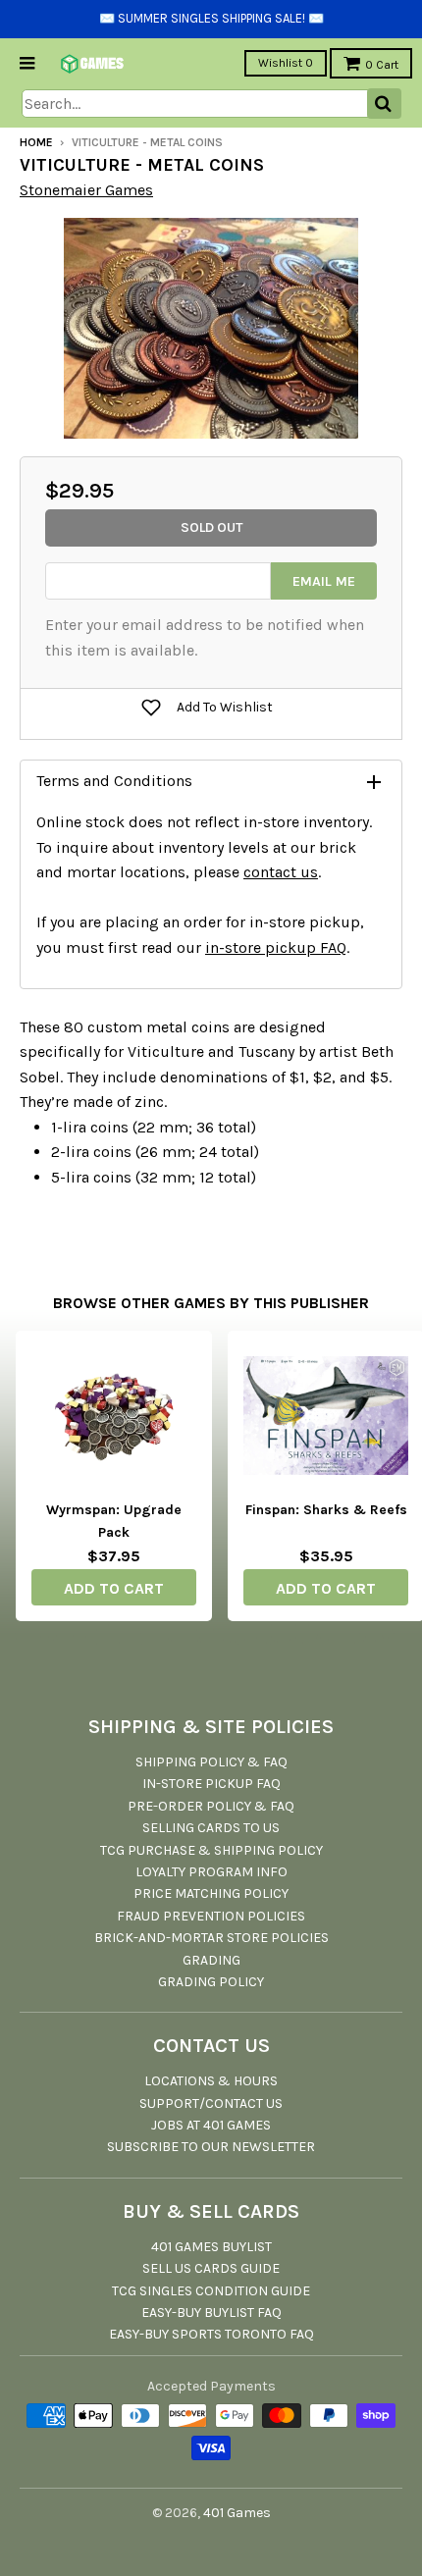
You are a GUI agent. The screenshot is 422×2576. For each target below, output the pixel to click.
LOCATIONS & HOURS (211, 2081)
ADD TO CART (114, 1588)
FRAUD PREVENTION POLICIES (211, 1916)
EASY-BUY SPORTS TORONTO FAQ (211, 2334)
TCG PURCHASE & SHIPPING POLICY (211, 1850)
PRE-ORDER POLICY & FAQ (211, 1806)
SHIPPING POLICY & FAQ (211, 1762)
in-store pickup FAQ (276, 947)
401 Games (237, 2513)
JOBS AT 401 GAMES (211, 2125)
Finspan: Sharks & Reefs (326, 1510)
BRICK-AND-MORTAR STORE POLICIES (211, 1938)
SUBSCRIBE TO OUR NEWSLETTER (211, 2147)
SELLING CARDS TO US (211, 1828)
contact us (281, 872)
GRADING (211, 1960)
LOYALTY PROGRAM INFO (211, 1872)
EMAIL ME (324, 581)
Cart (382, 65)
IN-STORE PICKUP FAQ (211, 1784)
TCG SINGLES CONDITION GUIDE (211, 2291)
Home (36, 142)
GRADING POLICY (211, 1982)
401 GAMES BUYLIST (211, 2247)
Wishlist (286, 63)
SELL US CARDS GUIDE (211, 2268)
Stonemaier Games (86, 190)
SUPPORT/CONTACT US (211, 2103)
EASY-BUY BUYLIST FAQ (211, 2313)
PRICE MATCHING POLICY (211, 1893)
